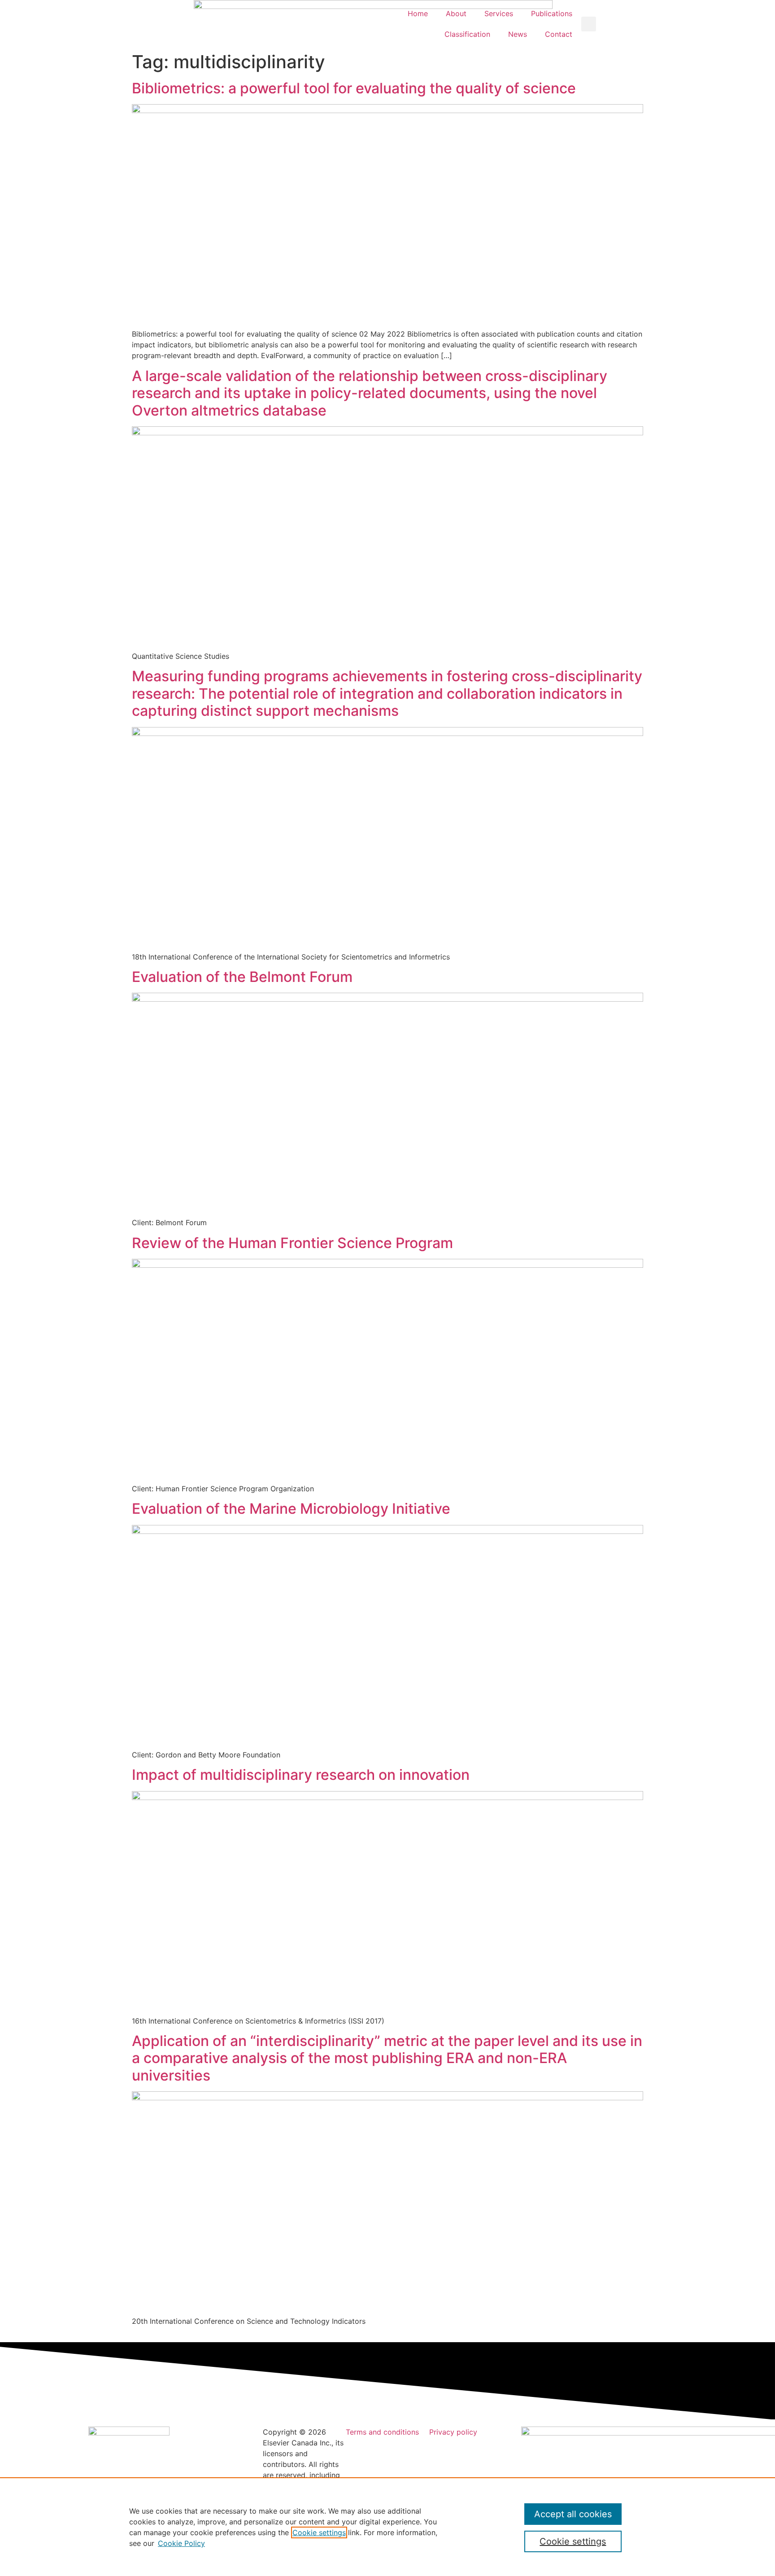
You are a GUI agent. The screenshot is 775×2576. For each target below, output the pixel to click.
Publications (552, 13)
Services (499, 13)
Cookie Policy (181, 2543)
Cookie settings (319, 2532)
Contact (559, 34)
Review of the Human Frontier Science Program (292, 1243)
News (518, 34)
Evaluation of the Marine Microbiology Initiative (291, 1509)
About (456, 13)
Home (418, 13)
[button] (589, 24)
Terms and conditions (382, 2432)
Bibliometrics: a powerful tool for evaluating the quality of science (354, 88)
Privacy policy (453, 2432)
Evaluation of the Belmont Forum (242, 977)
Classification (467, 34)
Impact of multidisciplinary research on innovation (301, 1775)
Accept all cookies (573, 2514)
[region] (387, 2527)
